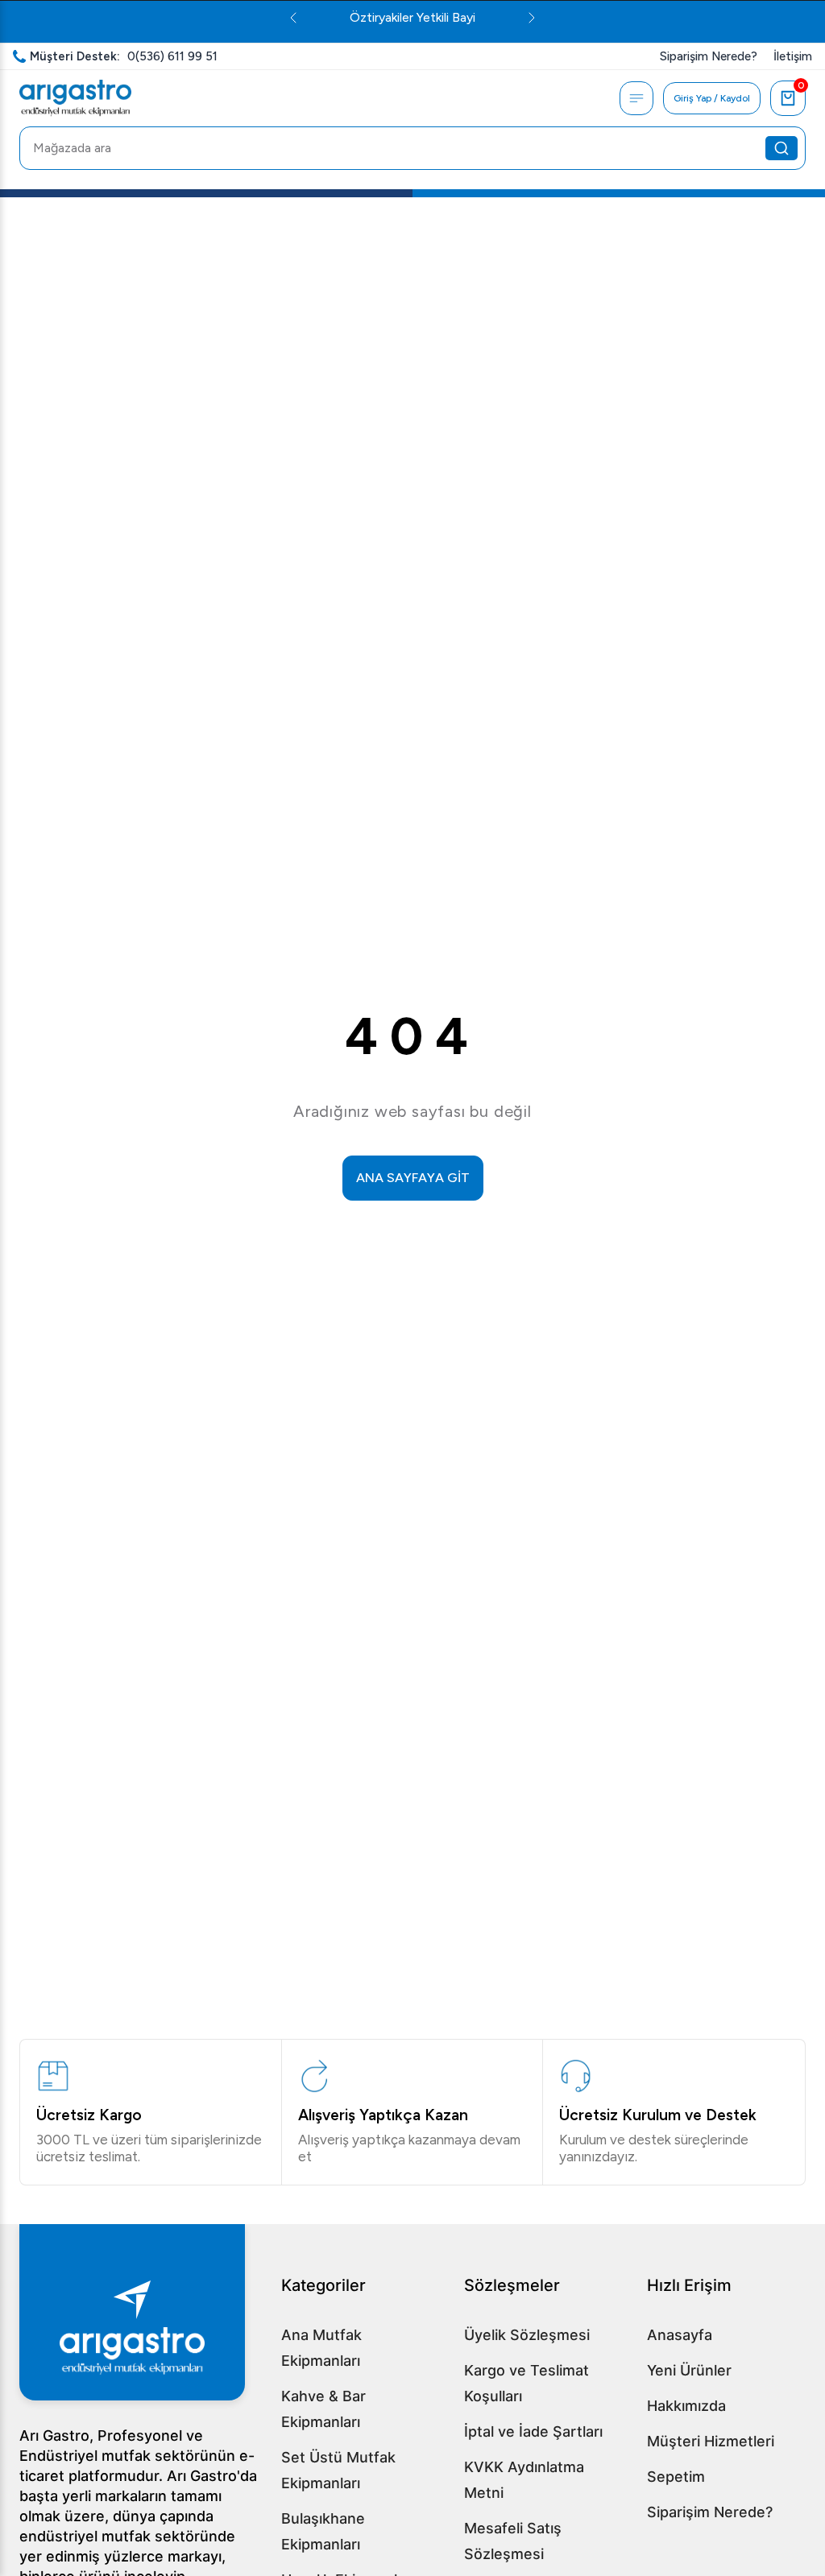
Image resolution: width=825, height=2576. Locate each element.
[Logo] (75, 98)
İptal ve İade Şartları (533, 2431)
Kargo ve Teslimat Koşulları (527, 2383)
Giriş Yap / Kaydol (712, 98)
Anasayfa (680, 2335)
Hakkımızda (686, 2406)
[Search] (781, 148)
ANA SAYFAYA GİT (413, 1178)
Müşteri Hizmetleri (711, 2441)
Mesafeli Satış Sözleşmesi (513, 2541)
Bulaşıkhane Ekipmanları (323, 2531)
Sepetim (676, 2477)
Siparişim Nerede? (710, 2512)
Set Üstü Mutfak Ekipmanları (338, 2470)
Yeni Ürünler (689, 2370)
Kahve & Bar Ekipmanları (323, 2409)
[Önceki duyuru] (293, 18)
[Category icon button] (636, 98)
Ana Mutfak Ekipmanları (321, 2348)
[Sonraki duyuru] (532, 18)
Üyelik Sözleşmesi (527, 2335)
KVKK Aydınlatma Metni (524, 2480)
